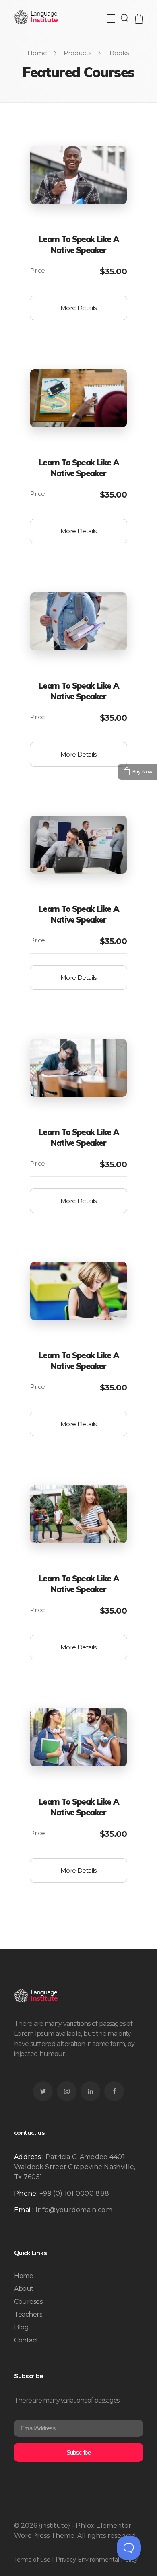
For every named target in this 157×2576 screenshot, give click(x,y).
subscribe (79, 2452)
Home (37, 53)
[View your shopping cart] (139, 19)
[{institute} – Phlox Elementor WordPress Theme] (36, 17)
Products (77, 53)
